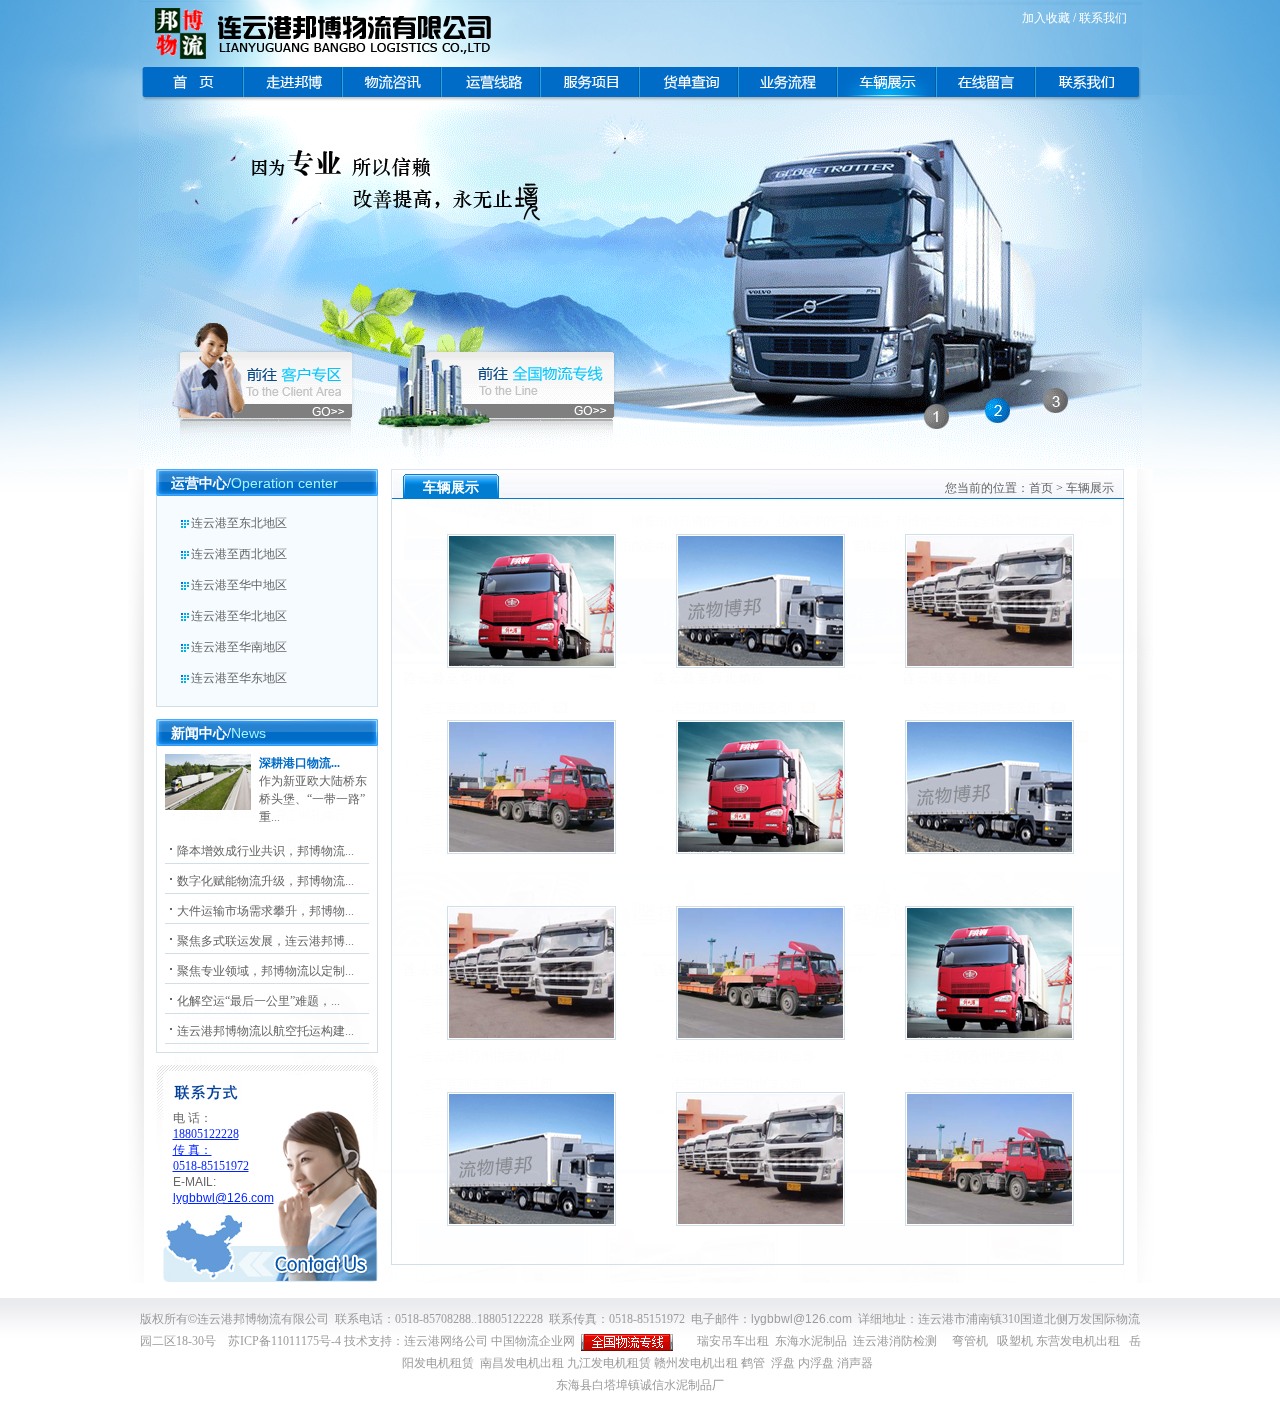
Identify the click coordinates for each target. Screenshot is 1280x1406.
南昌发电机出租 (522, 1363)
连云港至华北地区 (239, 616)
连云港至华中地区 (239, 585)
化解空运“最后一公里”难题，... (258, 1001)
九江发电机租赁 (609, 1363)
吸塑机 (1015, 1341)
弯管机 (970, 1341)
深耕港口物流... (299, 763)
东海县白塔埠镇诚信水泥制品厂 (640, 1385)
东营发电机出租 (1078, 1341)
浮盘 (783, 1363)
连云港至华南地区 (239, 647)
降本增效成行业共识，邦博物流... (265, 851)
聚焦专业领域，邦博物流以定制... (265, 971)
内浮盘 (816, 1363)
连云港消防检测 (895, 1341)
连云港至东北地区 (239, 523)
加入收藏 (1046, 18)
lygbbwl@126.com (801, 1319)
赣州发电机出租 (696, 1363)
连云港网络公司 (446, 1341)
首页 (1041, 488)
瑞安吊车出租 (733, 1341)
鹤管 (753, 1363)
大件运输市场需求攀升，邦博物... (265, 911)
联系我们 (1103, 18)
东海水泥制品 (811, 1341)
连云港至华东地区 (239, 678)
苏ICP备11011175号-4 (284, 1341)
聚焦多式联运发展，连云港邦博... (265, 941)
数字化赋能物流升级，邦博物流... (265, 881)
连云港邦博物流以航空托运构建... (265, 1031)
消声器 (855, 1363)
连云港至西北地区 (239, 554)
